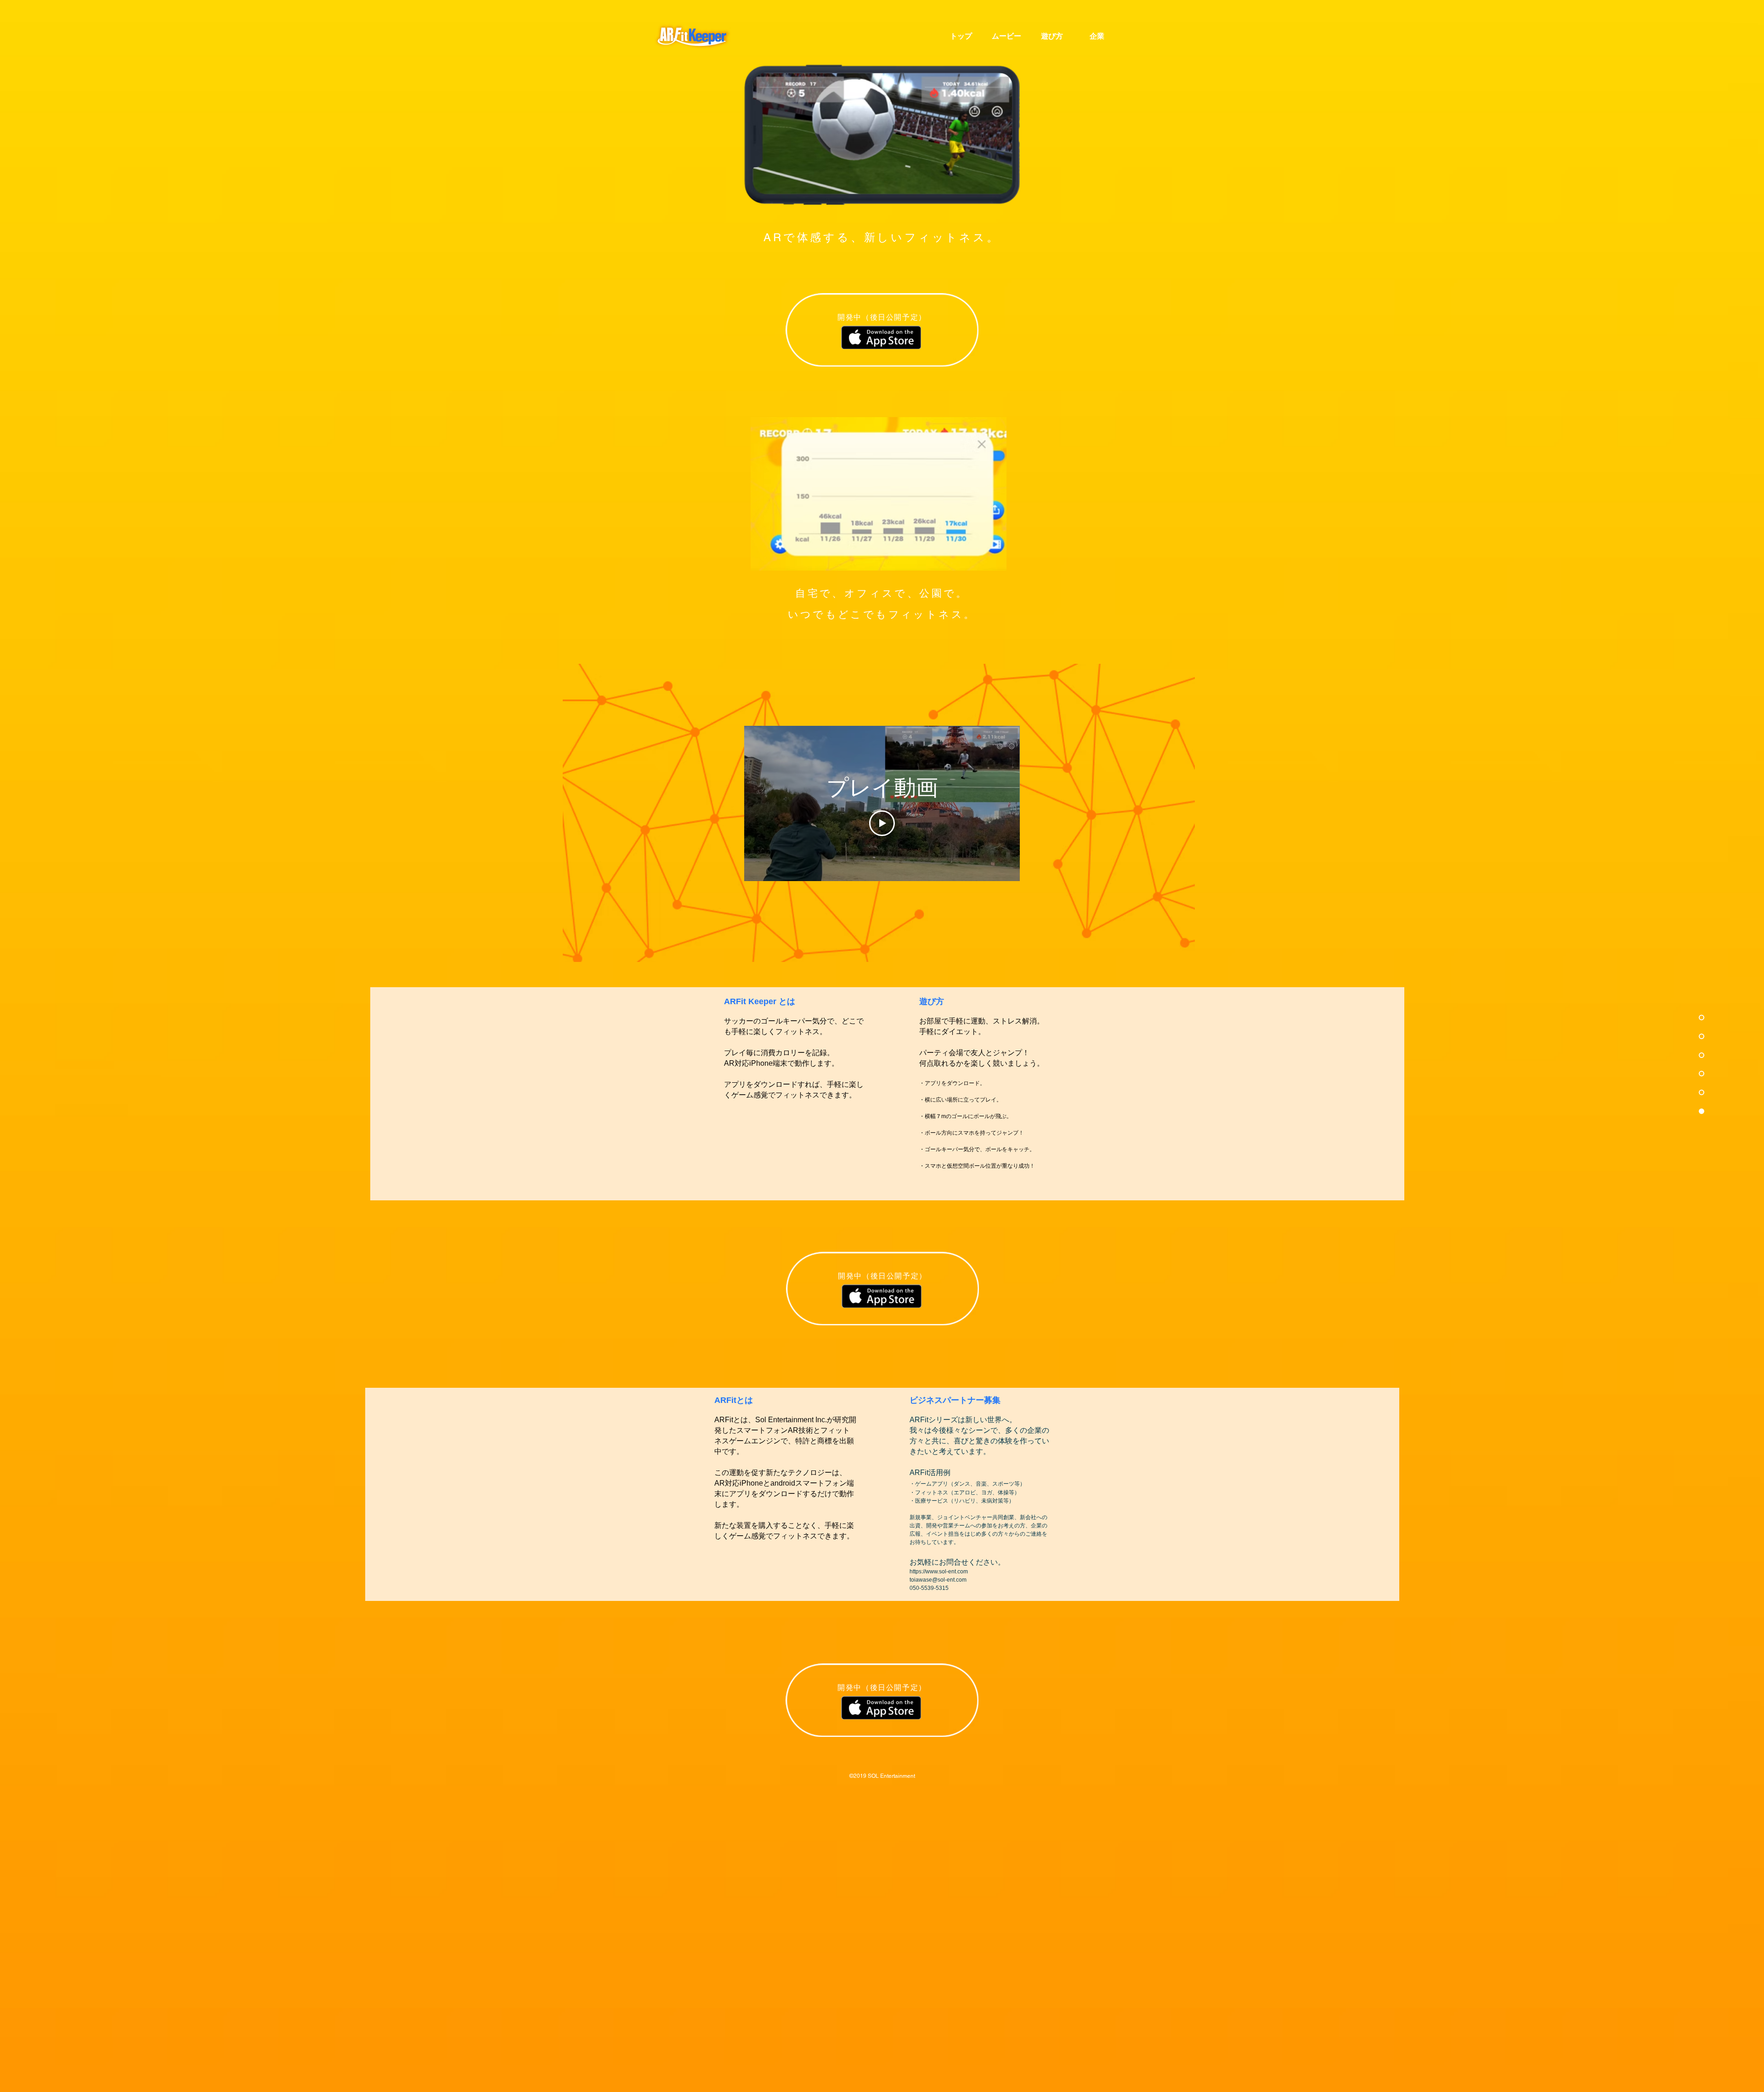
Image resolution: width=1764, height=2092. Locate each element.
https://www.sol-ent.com (939, 1572)
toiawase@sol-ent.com (938, 1580)
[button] (879, 494)
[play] (987, 563)
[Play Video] (882, 823)
